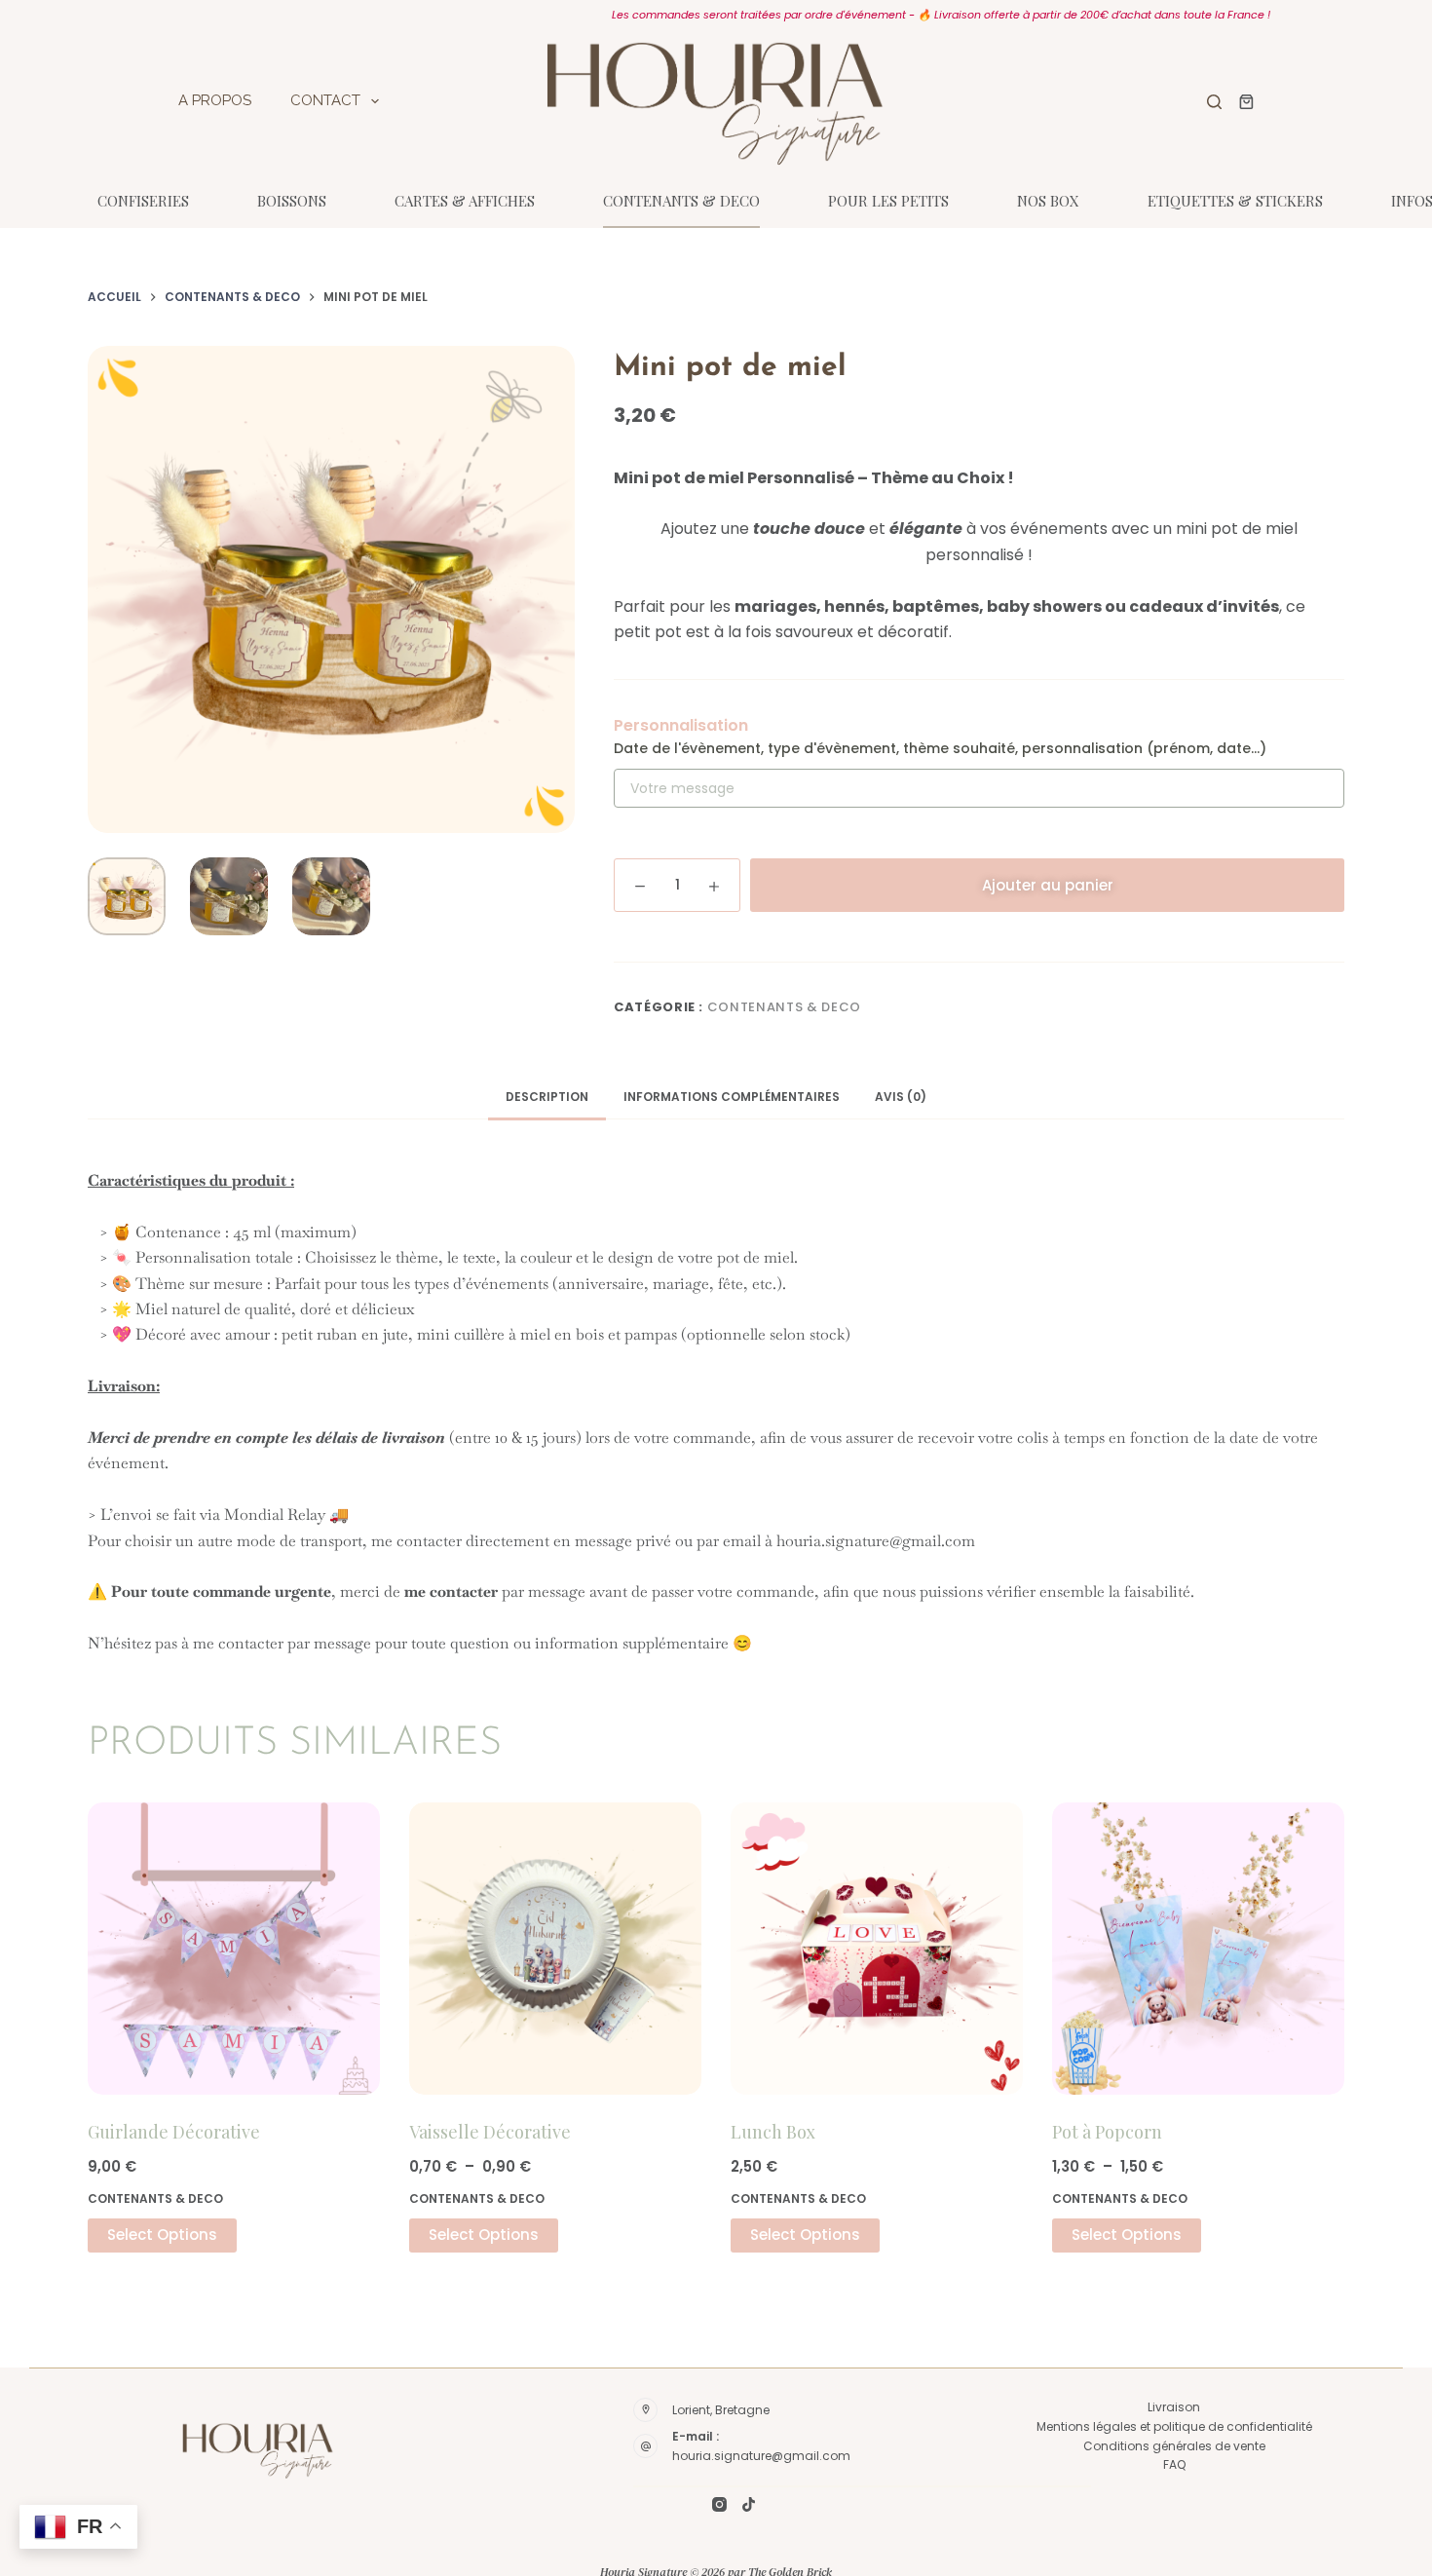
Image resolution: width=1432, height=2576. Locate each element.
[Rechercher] (1214, 102)
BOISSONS (292, 201)
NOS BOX (1048, 201)
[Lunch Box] (877, 1949)
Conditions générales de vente (1174, 2446)
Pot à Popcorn (1107, 2132)
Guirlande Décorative (174, 2132)
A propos (215, 100)
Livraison (1174, 2407)
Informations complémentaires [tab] (732, 1097)
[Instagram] (719, 2504)
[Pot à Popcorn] (1198, 1949)
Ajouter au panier (1048, 885)
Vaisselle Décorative (490, 2132)
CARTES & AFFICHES (465, 201)
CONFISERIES (143, 201)
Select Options (162, 2235)
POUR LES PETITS (888, 201)
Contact (325, 100)
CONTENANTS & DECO (681, 201)
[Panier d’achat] (1243, 102)
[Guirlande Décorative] (234, 1949)
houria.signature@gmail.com (761, 2456)
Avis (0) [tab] (901, 1097)
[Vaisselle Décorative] (555, 1949)
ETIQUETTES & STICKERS (1235, 201)
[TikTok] (749, 2504)
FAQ (1174, 2464)
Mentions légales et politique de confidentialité (1174, 2426)
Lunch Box (773, 2132)
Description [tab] (547, 1097)
